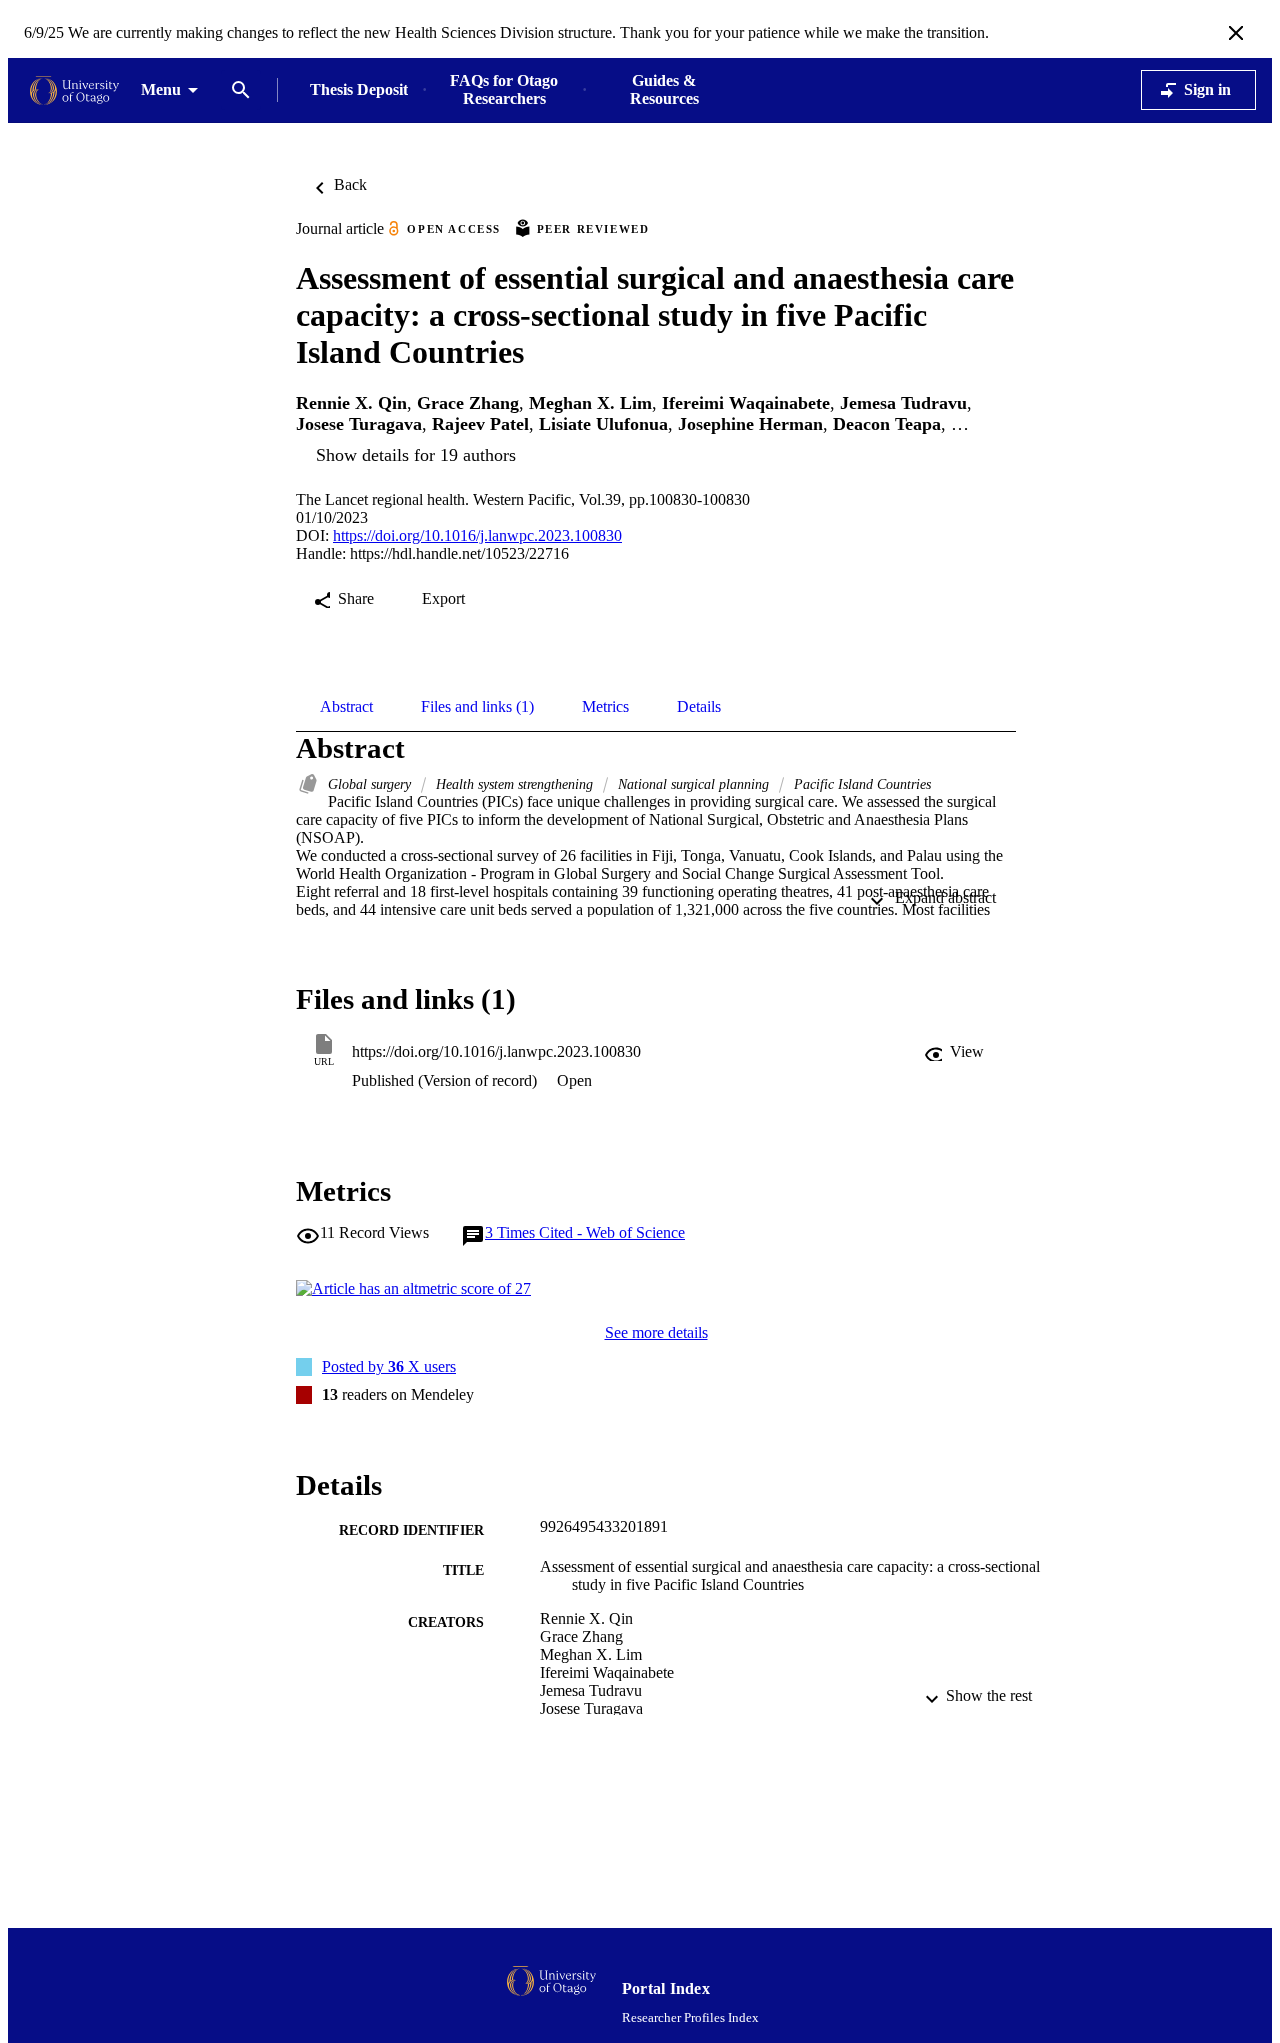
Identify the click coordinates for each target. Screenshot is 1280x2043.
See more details (656, 1332)
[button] (956, 1052)
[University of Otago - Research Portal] (74, 90)
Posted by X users (389, 1366)
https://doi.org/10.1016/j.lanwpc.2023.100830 (477, 535)
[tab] (346, 707)
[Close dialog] (1236, 33)
